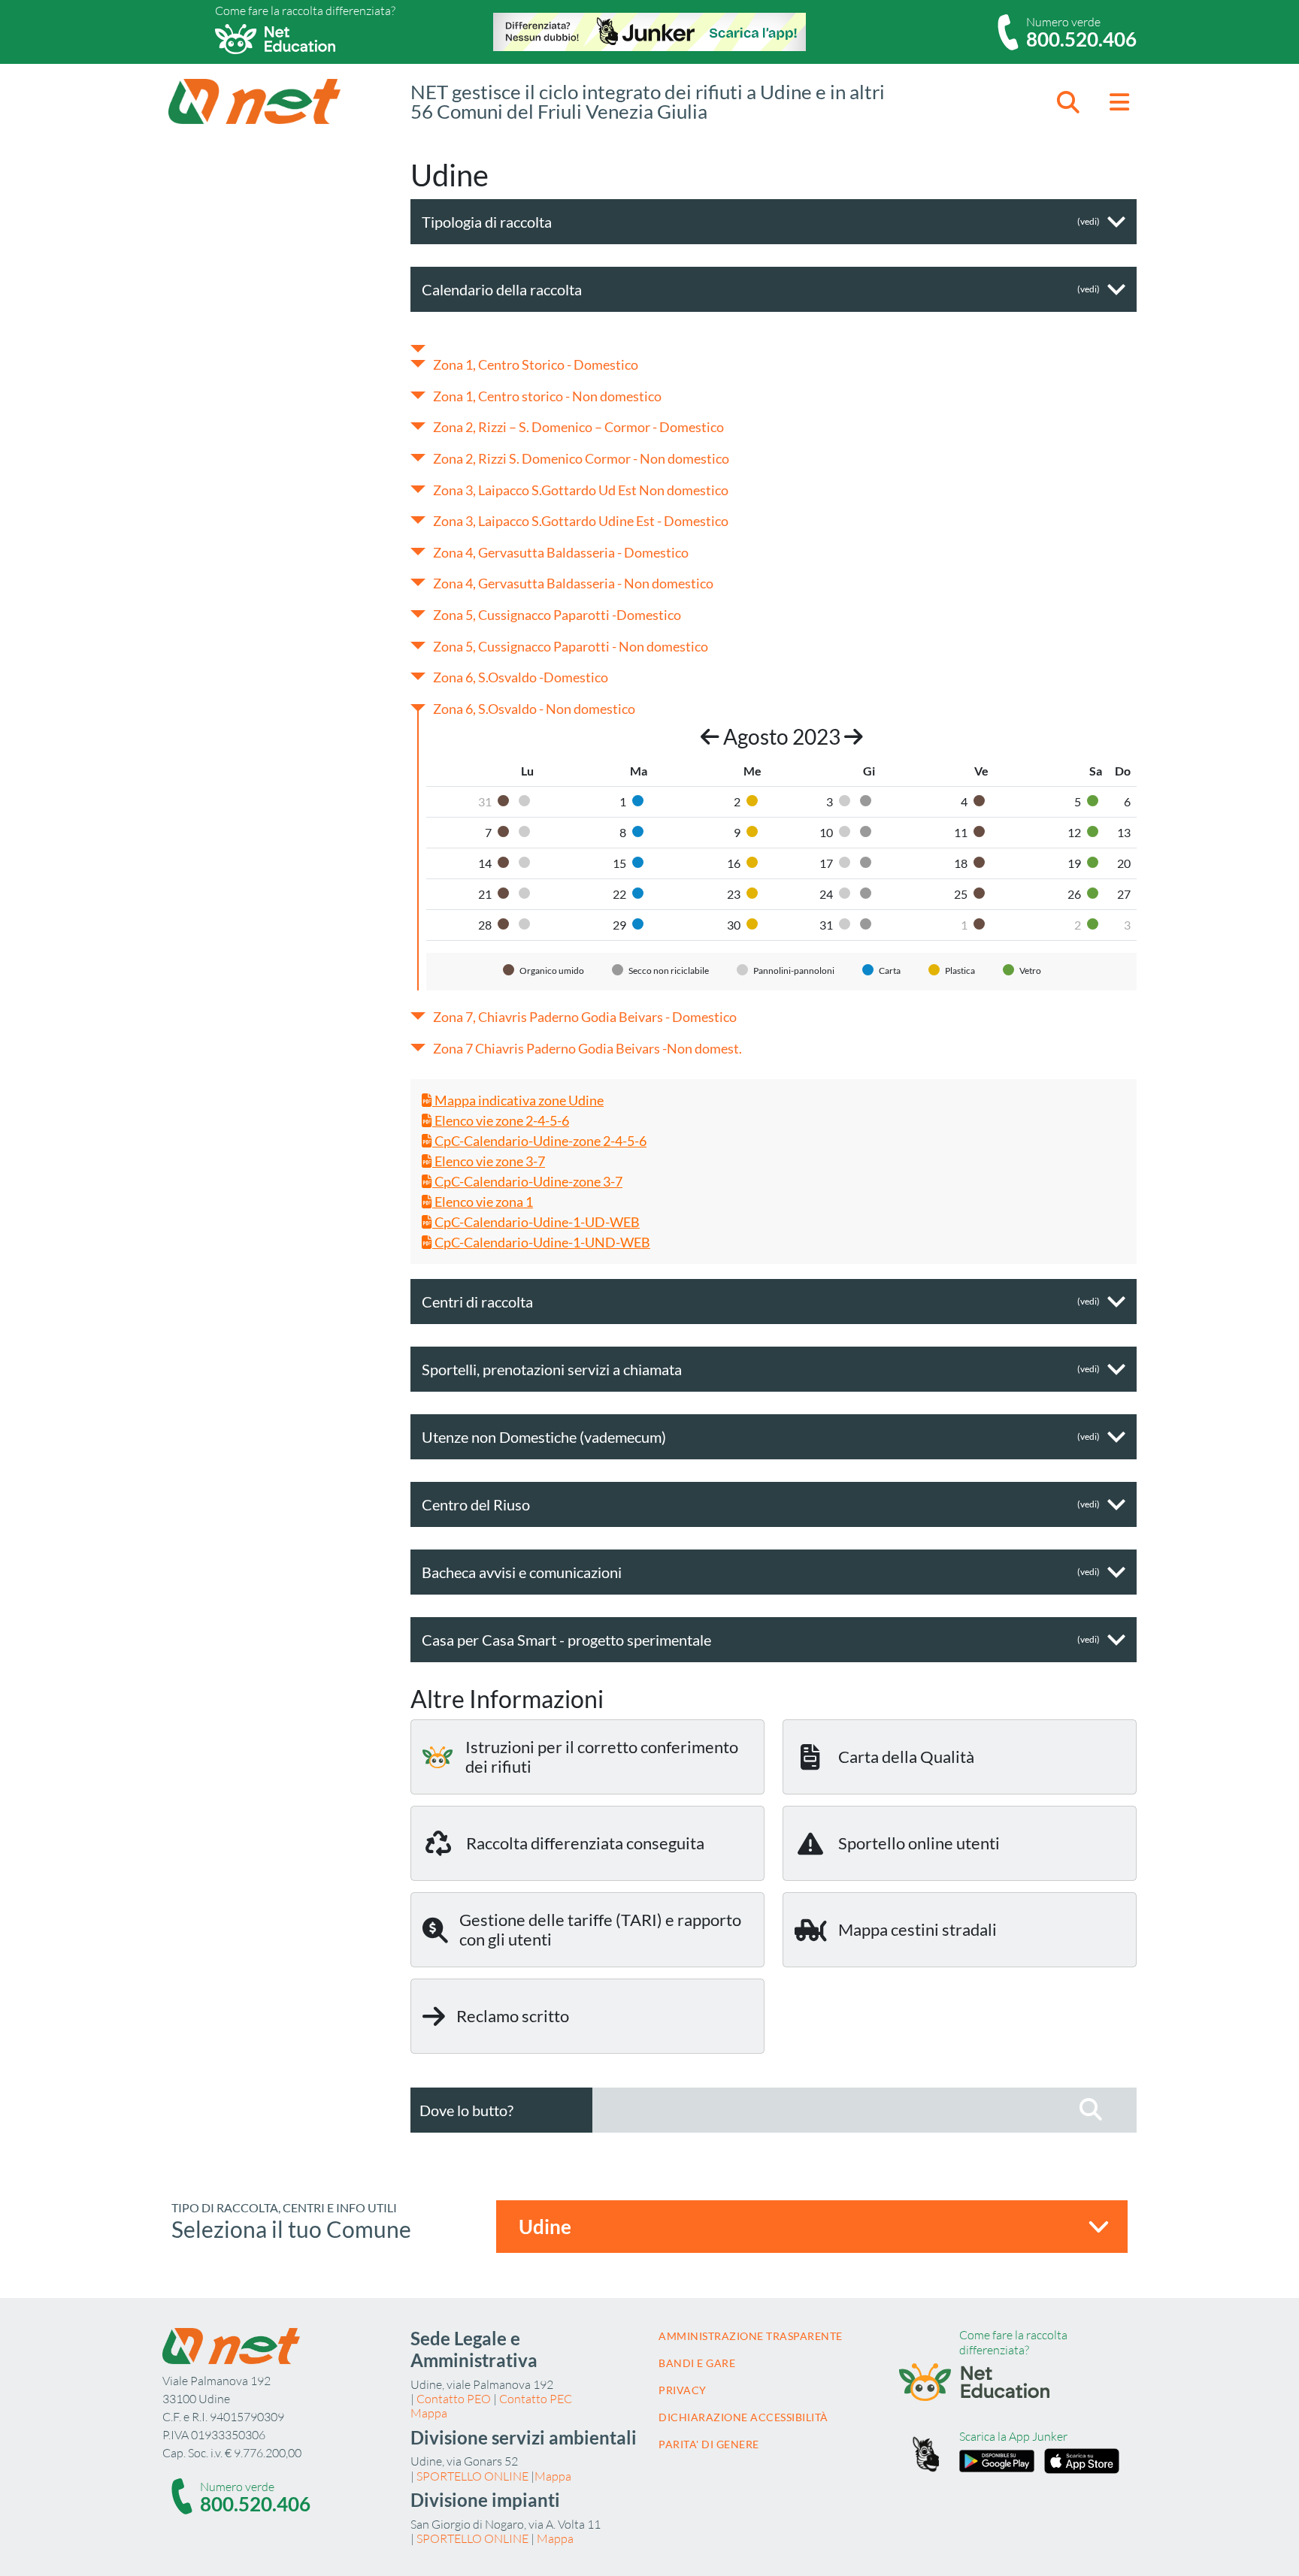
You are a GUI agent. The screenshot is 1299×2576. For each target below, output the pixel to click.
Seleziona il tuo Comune (291, 2229)
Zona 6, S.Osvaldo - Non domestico (534, 709)
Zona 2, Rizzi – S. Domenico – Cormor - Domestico (578, 427)
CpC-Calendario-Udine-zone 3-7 (527, 1181)
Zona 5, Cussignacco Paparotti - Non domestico (571, 646)
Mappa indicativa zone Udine (518, 1100)
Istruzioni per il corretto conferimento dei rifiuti (602, 1757)
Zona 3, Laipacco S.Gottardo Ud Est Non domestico (581, 490)
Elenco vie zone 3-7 (489, 1161)
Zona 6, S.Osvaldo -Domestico (521, 677)
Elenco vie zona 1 (483, 1202)
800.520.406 (1081, 39)
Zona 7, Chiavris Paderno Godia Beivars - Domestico (585, 1017)
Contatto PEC (536, 2399)
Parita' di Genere (709, 2444)
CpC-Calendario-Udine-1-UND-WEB (541, 1242)
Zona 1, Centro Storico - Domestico (536, 364)
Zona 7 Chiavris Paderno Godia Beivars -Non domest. (587, 1048)
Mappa (429, 2413)
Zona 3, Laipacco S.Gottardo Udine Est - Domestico (581, 521)
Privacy (683, 2390)
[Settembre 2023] (854, 736)
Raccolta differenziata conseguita (585, 1843)
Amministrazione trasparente (751, 2336)
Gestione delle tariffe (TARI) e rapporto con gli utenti (600, 1929)
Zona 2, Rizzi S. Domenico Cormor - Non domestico (581, 458)
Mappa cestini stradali (917, 1929)
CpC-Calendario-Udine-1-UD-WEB (536, 1222)
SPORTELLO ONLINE (472, 2476)
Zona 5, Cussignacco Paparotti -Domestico (557, 615)
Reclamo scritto (513, 2016)
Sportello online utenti (919, 1843)
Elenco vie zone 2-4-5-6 (501, 1120)
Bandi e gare (697, 2363)
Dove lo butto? (466, 2110)
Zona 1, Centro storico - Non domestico (547, 396)
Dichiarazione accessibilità (743, 2417)
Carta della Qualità (906, 1757)
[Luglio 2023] (710, 736)
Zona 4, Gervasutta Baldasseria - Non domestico (573, 583)
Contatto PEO (454, 2399)
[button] (1068, 102)
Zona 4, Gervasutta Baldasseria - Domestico (561, 552)
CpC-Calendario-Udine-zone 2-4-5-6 (539, 1141)
